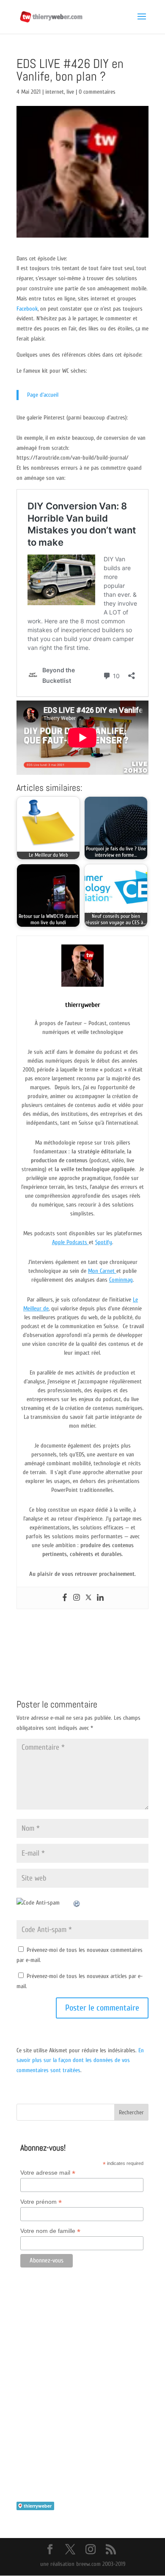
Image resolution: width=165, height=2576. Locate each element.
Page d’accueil (43, 395)
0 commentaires (97, 92)
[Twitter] (88, 1598)
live (70, 92)
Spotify (104, 1242)
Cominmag (121, 1280)
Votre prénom (41, 2202)
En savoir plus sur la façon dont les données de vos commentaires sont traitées (80, 2061)
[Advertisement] (82, 2397)
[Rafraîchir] (77, 1903)
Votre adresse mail (48, 2173)
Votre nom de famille (50, 2231)
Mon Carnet (102, 1271)
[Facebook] (65, 1598)
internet (55, 92)
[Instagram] (77, 1598)
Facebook (27, 309)
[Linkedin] (100, 1598)
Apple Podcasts (70, 1242)
